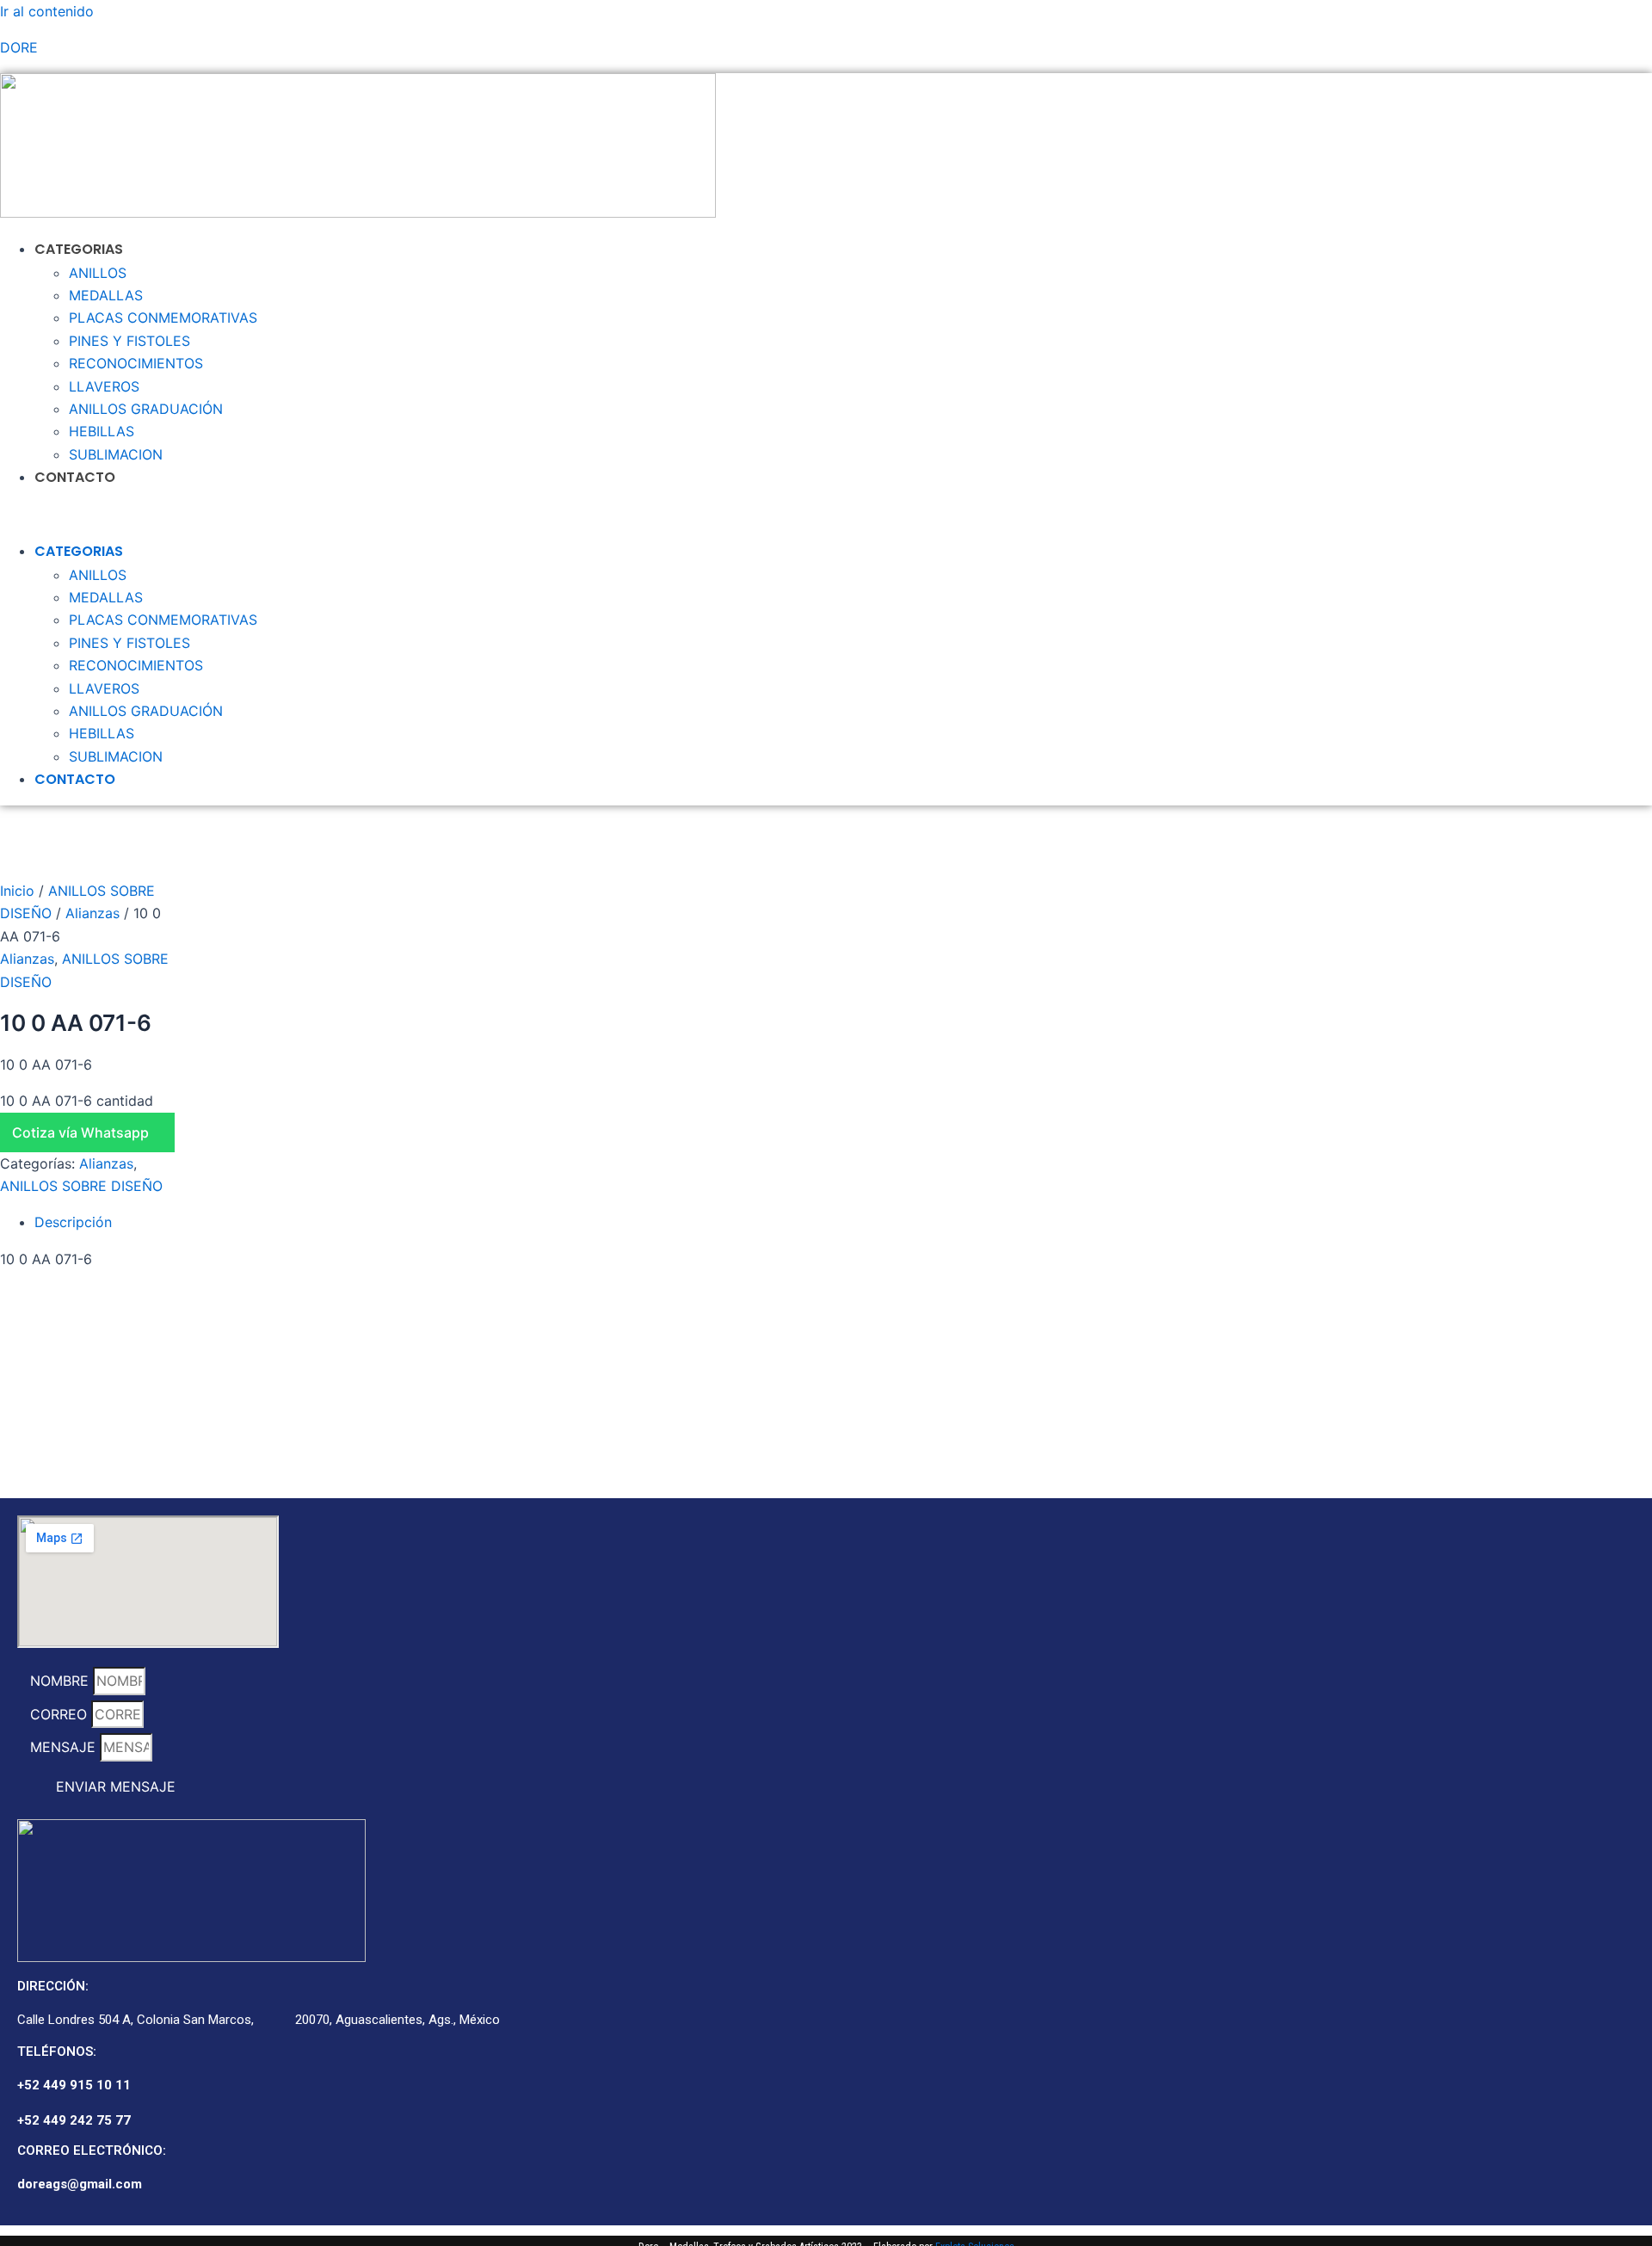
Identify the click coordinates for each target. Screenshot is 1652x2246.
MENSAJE (65, 1747)
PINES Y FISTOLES (129, 341)
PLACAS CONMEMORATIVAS (163, 318)
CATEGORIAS (79, 249)
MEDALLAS (106, 295)
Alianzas (92, 913)
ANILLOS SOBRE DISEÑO (81, 1186)
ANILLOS (98, 273)
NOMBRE (62, 1681)
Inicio (17, 891)
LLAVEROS (104, 386)
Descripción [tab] (73, 1222)
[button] (512, 515)
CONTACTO (75, 477)
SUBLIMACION (116, 454)
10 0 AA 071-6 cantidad (77, 1101)
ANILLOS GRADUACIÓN (146, 409)
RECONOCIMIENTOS (136, 363)
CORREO (61, 1714)
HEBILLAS (102, 431)
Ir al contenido (47, 11)
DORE (19, 47)
